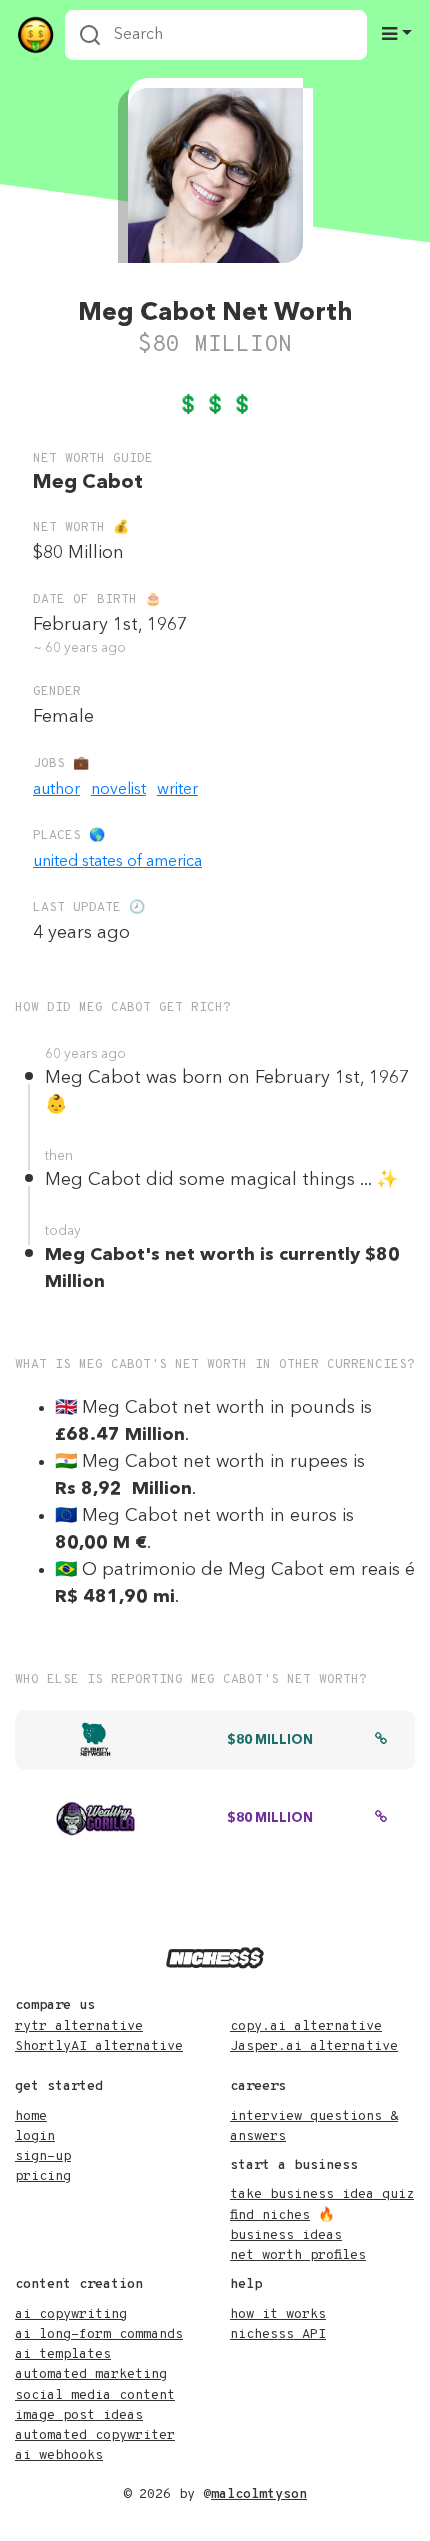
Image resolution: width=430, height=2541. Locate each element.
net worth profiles (298, 2255)
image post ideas (79, 2415)
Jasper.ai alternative (314, 2046)
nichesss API (278, 2334)
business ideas (286, 2235)
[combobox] (216, 35)
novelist (118, 790)
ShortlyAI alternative (99, 2046)
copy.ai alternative (306, 2026)
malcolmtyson (259, 2494)
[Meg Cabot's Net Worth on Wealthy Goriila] (381, 1819)
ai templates (63, 2354)
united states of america (117, 862)
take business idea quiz (322, 2194)
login (35, 2136)
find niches (270, 2215)
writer (177, 790)
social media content (95, 2395)
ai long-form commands (99, 2334)
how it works (278, 2314)
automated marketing (91, 2374)
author (56, 790)
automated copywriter (95, 2435)
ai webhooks (59, 2455)
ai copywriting (71, 2314)
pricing (43, 2176)
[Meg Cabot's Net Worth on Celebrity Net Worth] (381, 1741)
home (31, 2116)
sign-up (43, 2156)
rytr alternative (79, 2026)
